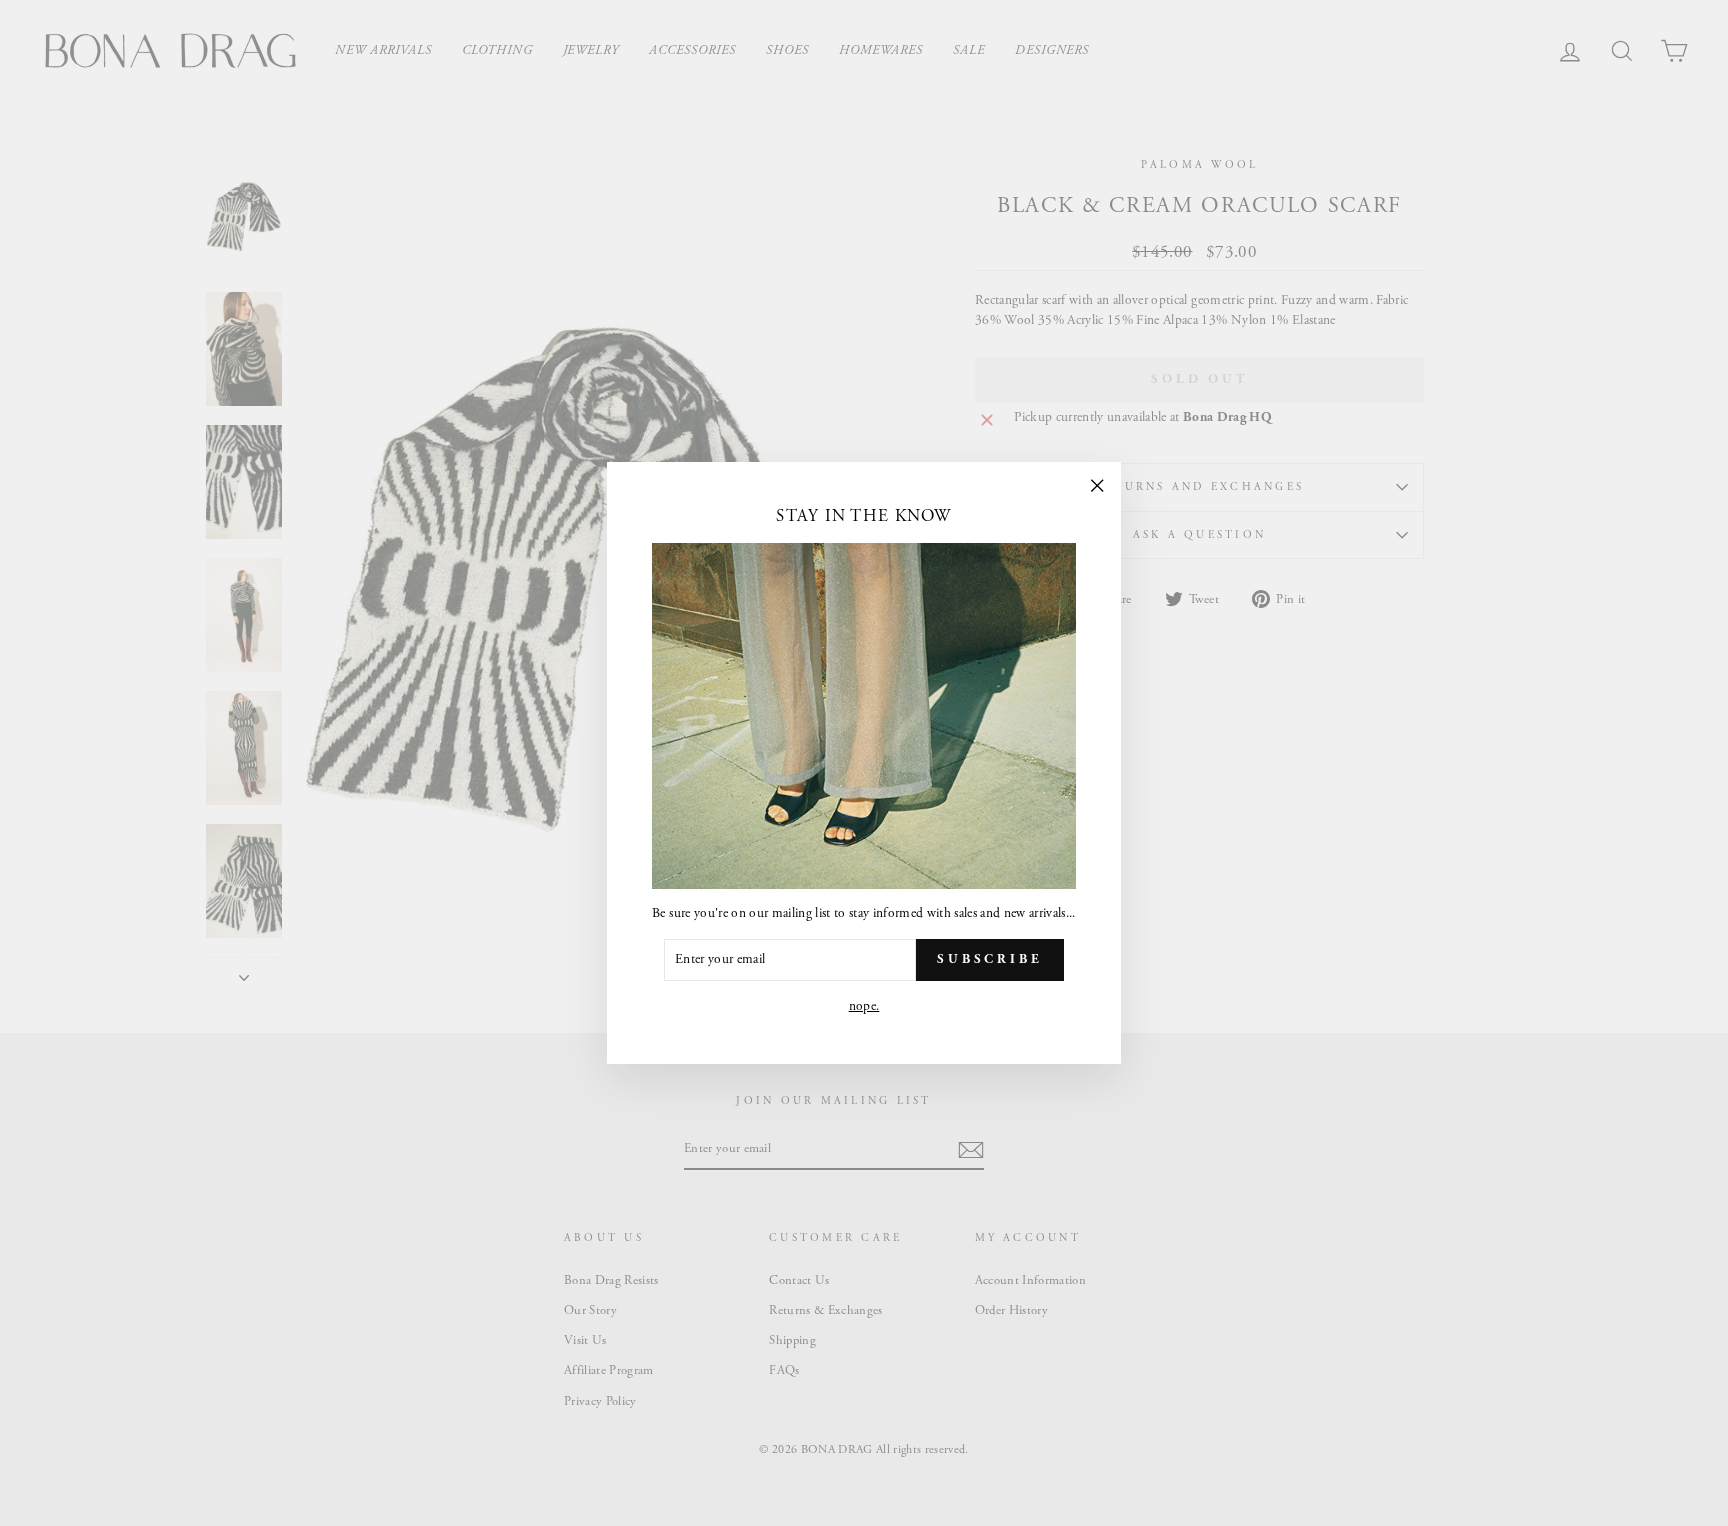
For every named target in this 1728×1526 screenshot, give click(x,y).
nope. (864, 1006)
